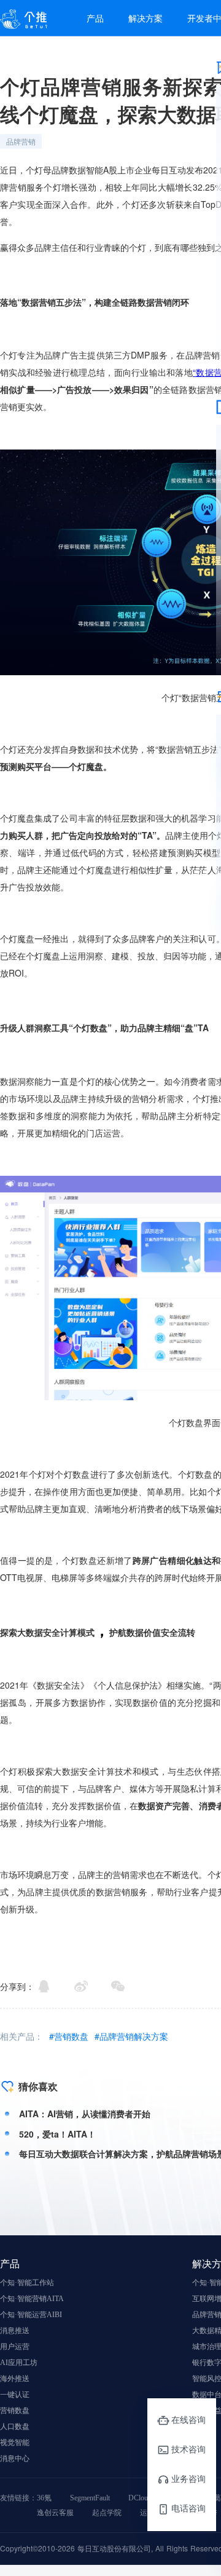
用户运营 (15, 2347)
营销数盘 (15, 2411)
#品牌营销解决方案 (131, 2036)
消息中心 (15, 2459)
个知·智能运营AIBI (31, 2315)
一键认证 (15, 2395)
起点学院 (107, 2513)
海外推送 (15, 2379)
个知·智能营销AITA (32, 2299)
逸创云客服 (55, 2513)
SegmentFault (90, 2498)
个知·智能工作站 (27, 2283)
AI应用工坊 (19, 2363)
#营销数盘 (70, 2036)
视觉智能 (15, 2443)
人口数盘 (15, 2427)
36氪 (44, 2498)
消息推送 (15, 2331)
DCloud (140, 2498)
